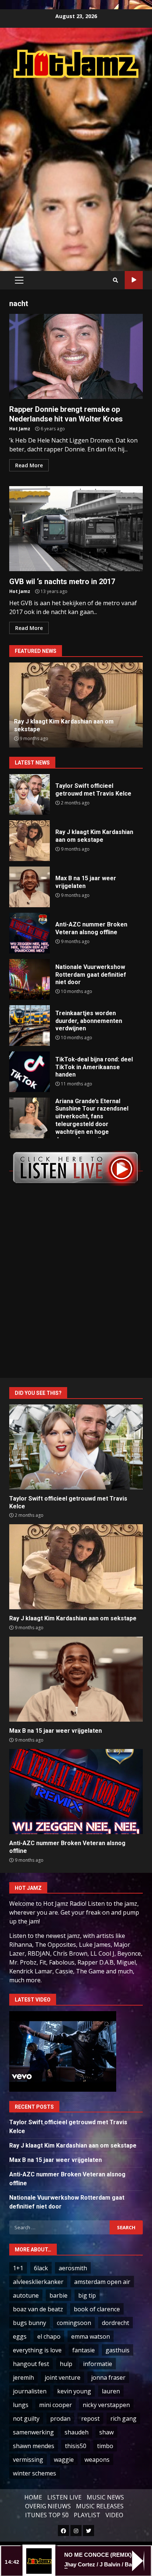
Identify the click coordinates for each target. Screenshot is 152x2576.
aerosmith (73, 2268)
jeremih (23, 2377)
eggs (20, 2336)
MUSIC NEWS (105, 2497)
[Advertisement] (76, 167)
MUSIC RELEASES (100, 2506)
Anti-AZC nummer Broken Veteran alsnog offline (30, 933)
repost (90, 2419)
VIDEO (114, 2515)
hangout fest (31, 2364)
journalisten (30, 2391)
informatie (98, 2364)
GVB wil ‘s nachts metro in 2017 (76, 529)
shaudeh (77, 2432)
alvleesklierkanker (38, 2282)
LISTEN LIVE (64, 2497)
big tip (87, 2295)
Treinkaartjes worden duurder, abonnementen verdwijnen (30, 1026)
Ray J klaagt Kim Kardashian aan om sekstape (30, 841)
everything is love (37, 2350)
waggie (64, 2460)
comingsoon (74, 2323)
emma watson (91, 2336)
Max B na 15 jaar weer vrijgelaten (30, 887)
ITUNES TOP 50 (47, 2515)
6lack (41, 2268)
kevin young (74, 2391)
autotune (26, 2295)
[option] (76, 705)
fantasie (84, 2350)
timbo (105, 2446)
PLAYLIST (87, 2515)
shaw (106, 2432)
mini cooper (56, 2405)
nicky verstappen (106, 2405)
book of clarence (97, 2309)
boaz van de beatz (38, 2309)
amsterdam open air (102, 2282)
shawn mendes (34, 2446)
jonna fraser (108, 2377)
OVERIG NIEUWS (48, 2506)
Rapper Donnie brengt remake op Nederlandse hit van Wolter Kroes (76, 356)
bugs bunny (30, 2323)
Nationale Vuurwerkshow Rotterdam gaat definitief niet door (30, 979)
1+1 (18, 2268)
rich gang (123, 2419)
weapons (97, 2460)
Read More (29, 465)
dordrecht (115, 2323)
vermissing (28, 2460)
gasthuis (118, 2350)
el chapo (49, 2336)
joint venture (63, 2377)
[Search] (115, 280)
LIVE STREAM (134, 280)
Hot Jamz (20, 429)
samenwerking (33, 2432)
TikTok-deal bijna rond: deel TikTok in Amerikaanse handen (30, 1072)
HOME (33, 2497)
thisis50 (76, 2446)
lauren (111, 2391)
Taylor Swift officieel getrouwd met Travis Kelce (30, 794)
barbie (58, 2295)
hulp (66, 2364)
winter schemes (34, 2473)
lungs (21, 2405)
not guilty (26, 2419)
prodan (60, 2419)
